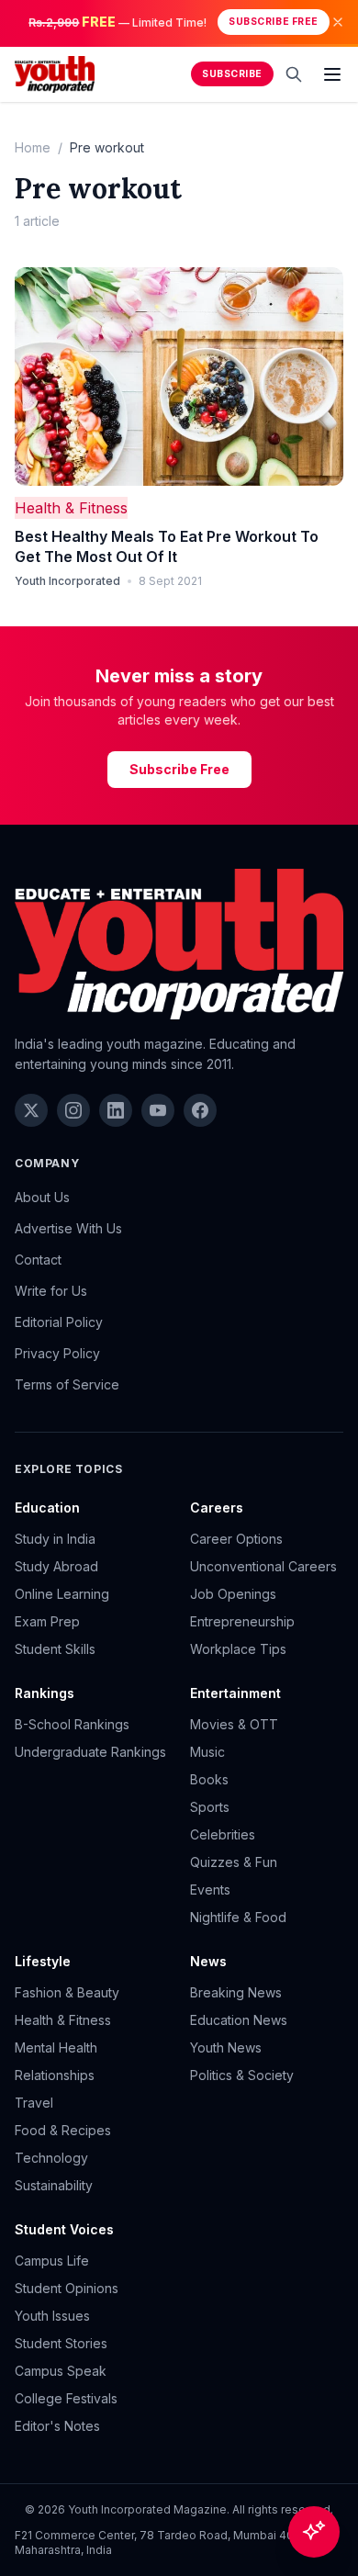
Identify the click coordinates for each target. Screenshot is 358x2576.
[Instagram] (73, 1110)
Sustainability (54, 2185)
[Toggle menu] (332, 74)
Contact (38, 1260)
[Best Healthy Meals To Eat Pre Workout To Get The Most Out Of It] (179, 377)
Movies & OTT (234, 1724)
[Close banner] (338, 22)
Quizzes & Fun (234, 1862)
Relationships (55, 2075)
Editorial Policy (59, 1322)
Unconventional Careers (263, 1566)
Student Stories (61, 2343)
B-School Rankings (72, 1724)
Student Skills (55, 1649)
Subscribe (232, 74)
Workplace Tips (238, 1649)
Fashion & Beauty (67, 1992)
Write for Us (51, 1291)
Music (207, 1752)
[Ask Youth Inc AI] (314, 2532)
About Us (42, 1197)
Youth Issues (52, 2316)
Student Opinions (67, 2288)
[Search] (294, 74)
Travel (34, 2103)
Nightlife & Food (238, 1917)
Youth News (226, 2047)
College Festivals (66, 2398)
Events (210, 1890)
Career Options (236, 1539)
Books (209, 1779)
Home (33, 147)
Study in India (55, 1539)
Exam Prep (47, 1621)
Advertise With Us (68, 1228)
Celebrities (223, 1834)
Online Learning (62, 1594)
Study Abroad (56, 1566)
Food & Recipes (63, 2130)
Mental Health (56, 2047)
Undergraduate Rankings (90, 1752)
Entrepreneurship (242, 1621)
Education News (239, 2020)
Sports (210, 1807)
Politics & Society (242, 2075)
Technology (51, 2158)
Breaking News (236, 1992)
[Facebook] (200, 1110)
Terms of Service (67, 1384)
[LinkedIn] (116, 1110)
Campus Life (52, 2261)
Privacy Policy (57, 1353)
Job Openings (233, 1594)
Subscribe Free (273, 22)
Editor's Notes (57, 2426)
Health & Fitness (71, 508)
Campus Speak (61, 2371)
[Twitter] (31, 1110)
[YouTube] (158, 1110)
